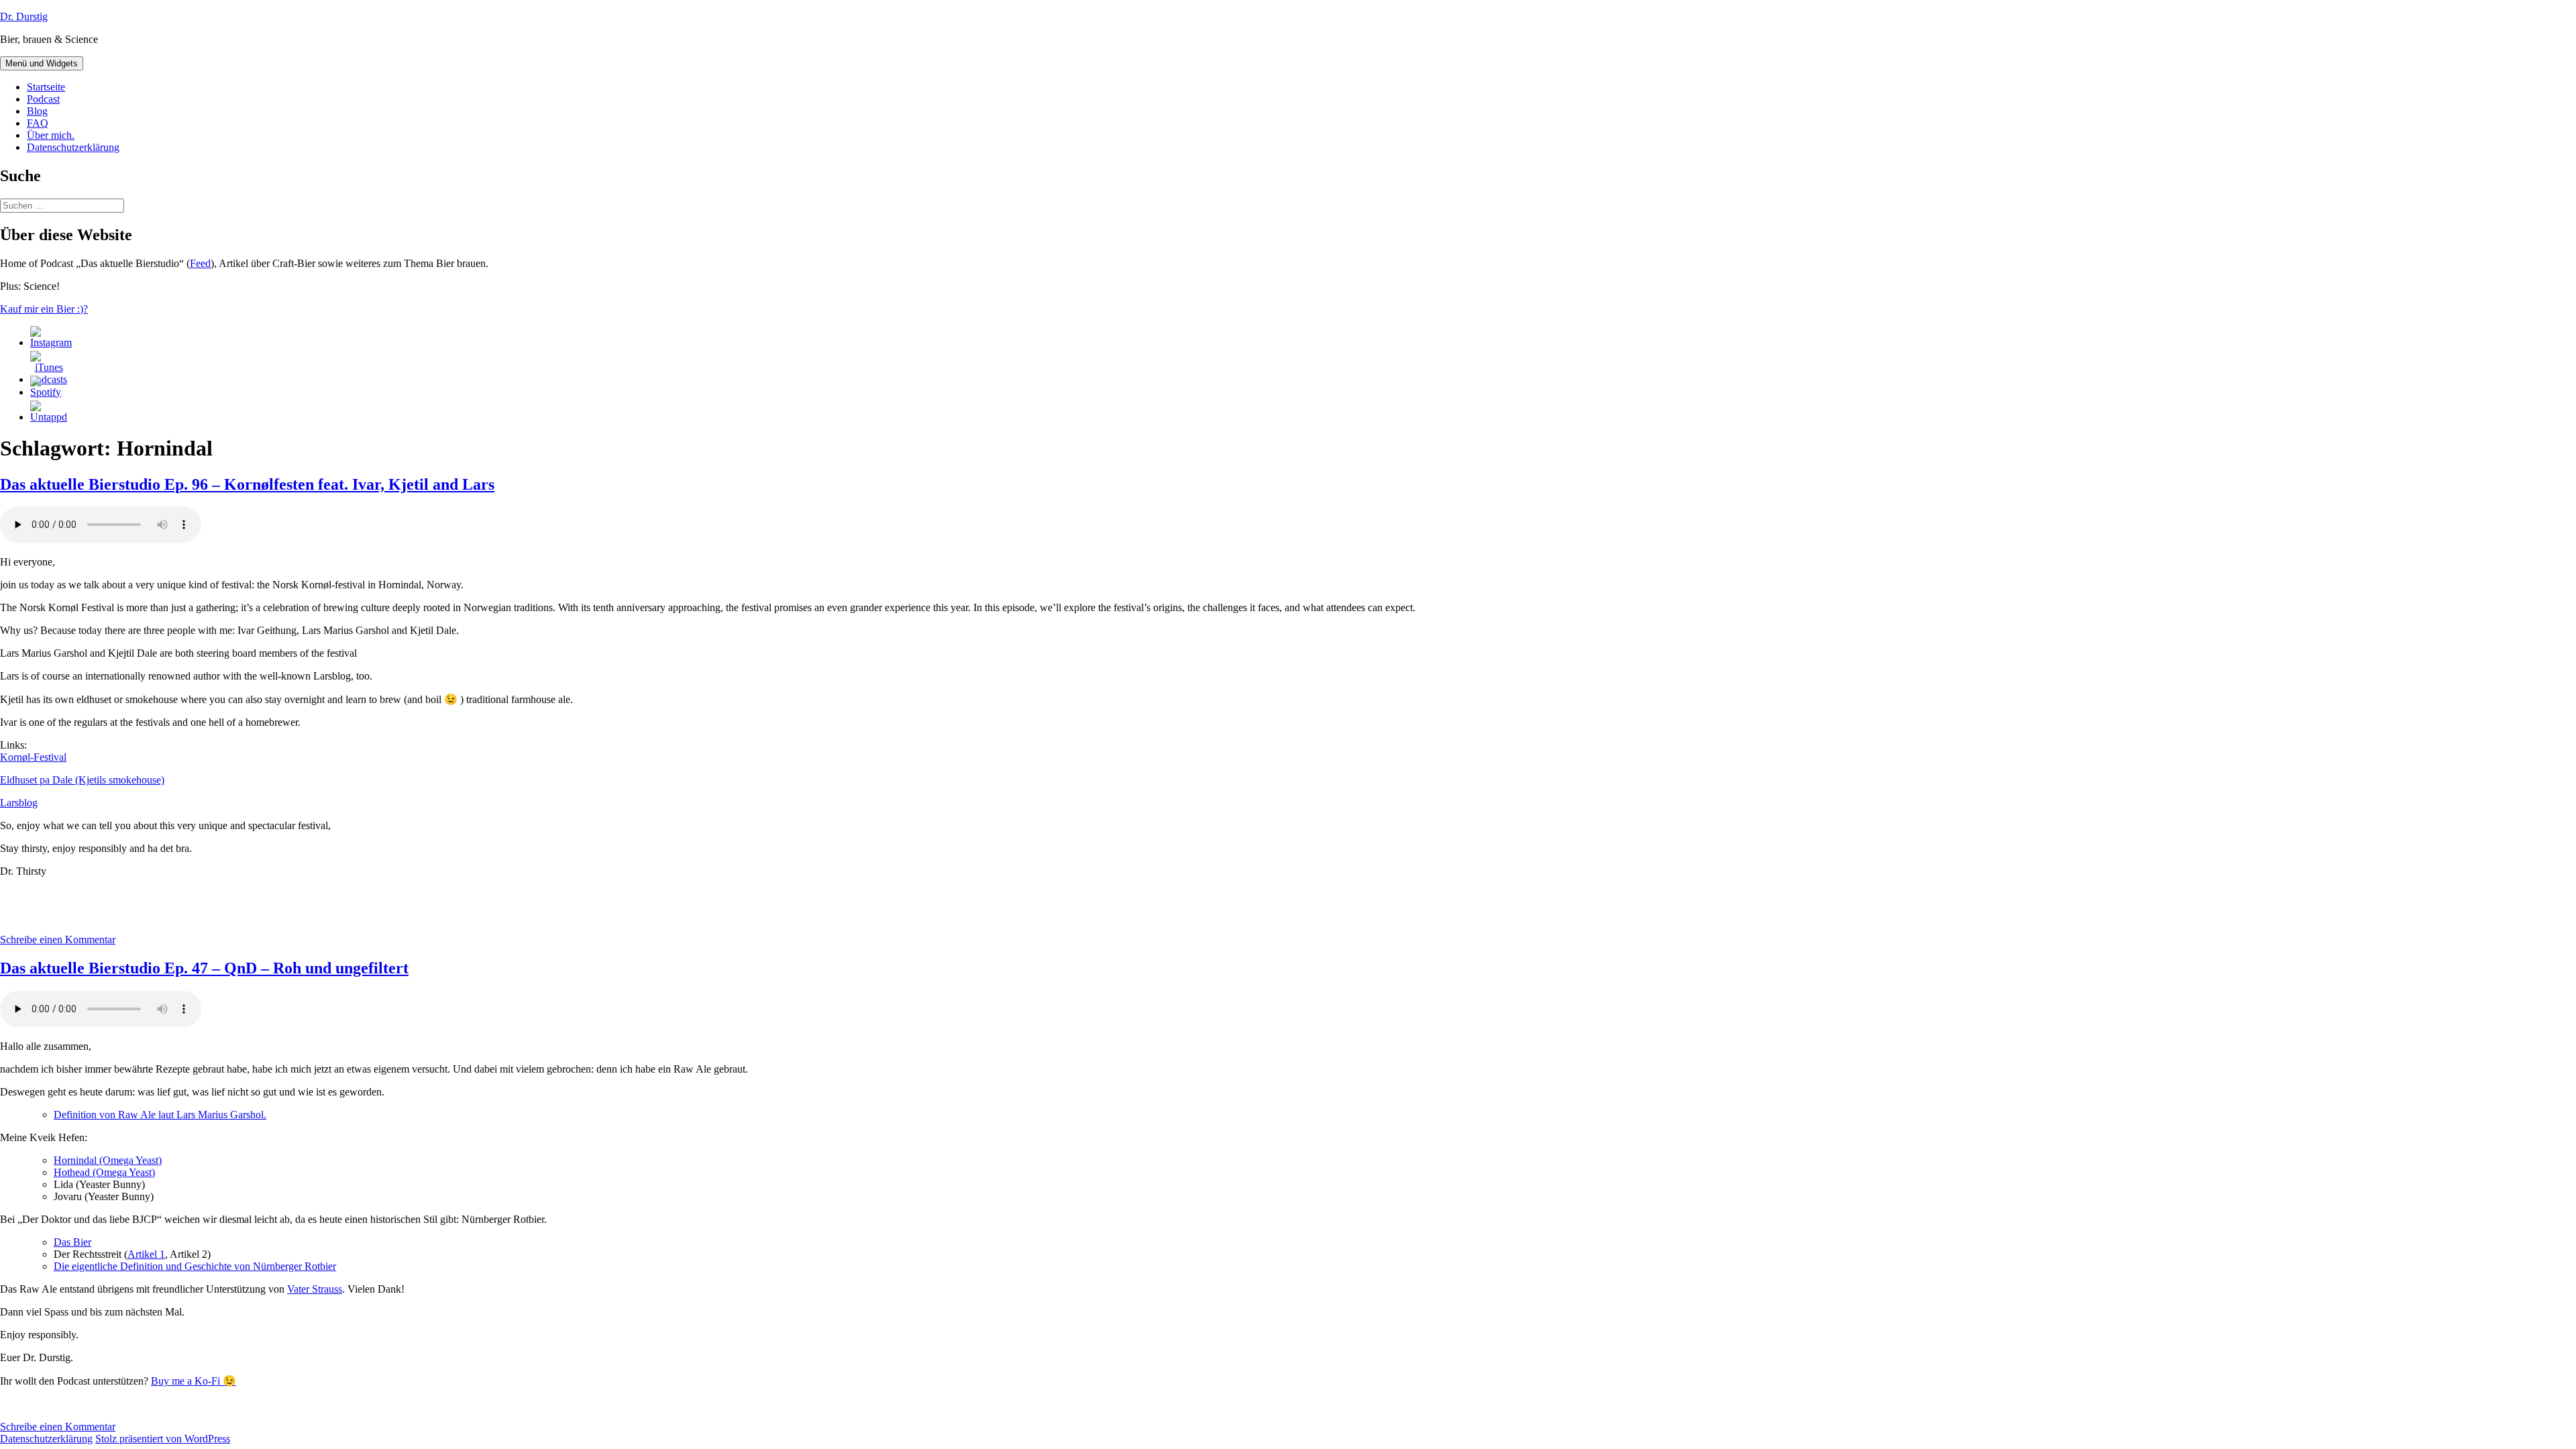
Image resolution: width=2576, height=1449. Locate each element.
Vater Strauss (315, 1289)
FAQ (38, 123)
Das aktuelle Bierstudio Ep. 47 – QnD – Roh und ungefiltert (204, 968)
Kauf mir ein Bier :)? (44, 309)
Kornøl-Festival (33, 757)
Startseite (46, 87)
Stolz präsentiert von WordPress (163, 1439)
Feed (200, 263)
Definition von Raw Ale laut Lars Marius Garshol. (160, 1115)
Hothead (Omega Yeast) (104, 1172)
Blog (37, 111)
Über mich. (51, 135)
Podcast (43, 99)
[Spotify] (46, 392)
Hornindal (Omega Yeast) (108, 1160)
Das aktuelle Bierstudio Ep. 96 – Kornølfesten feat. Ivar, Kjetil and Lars (247, 484)
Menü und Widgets (42, 63)
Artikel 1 (146, 1254)
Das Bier (72, 1242)
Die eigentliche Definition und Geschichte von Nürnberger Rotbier (195, 1266)
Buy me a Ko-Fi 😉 (194, 1381)
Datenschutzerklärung (73, 147)
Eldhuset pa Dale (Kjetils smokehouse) (82, 780)
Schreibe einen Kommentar (58, 940)
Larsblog (19, 803)
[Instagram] (51, 342)
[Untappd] (49, 417)
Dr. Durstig (24, 16)
